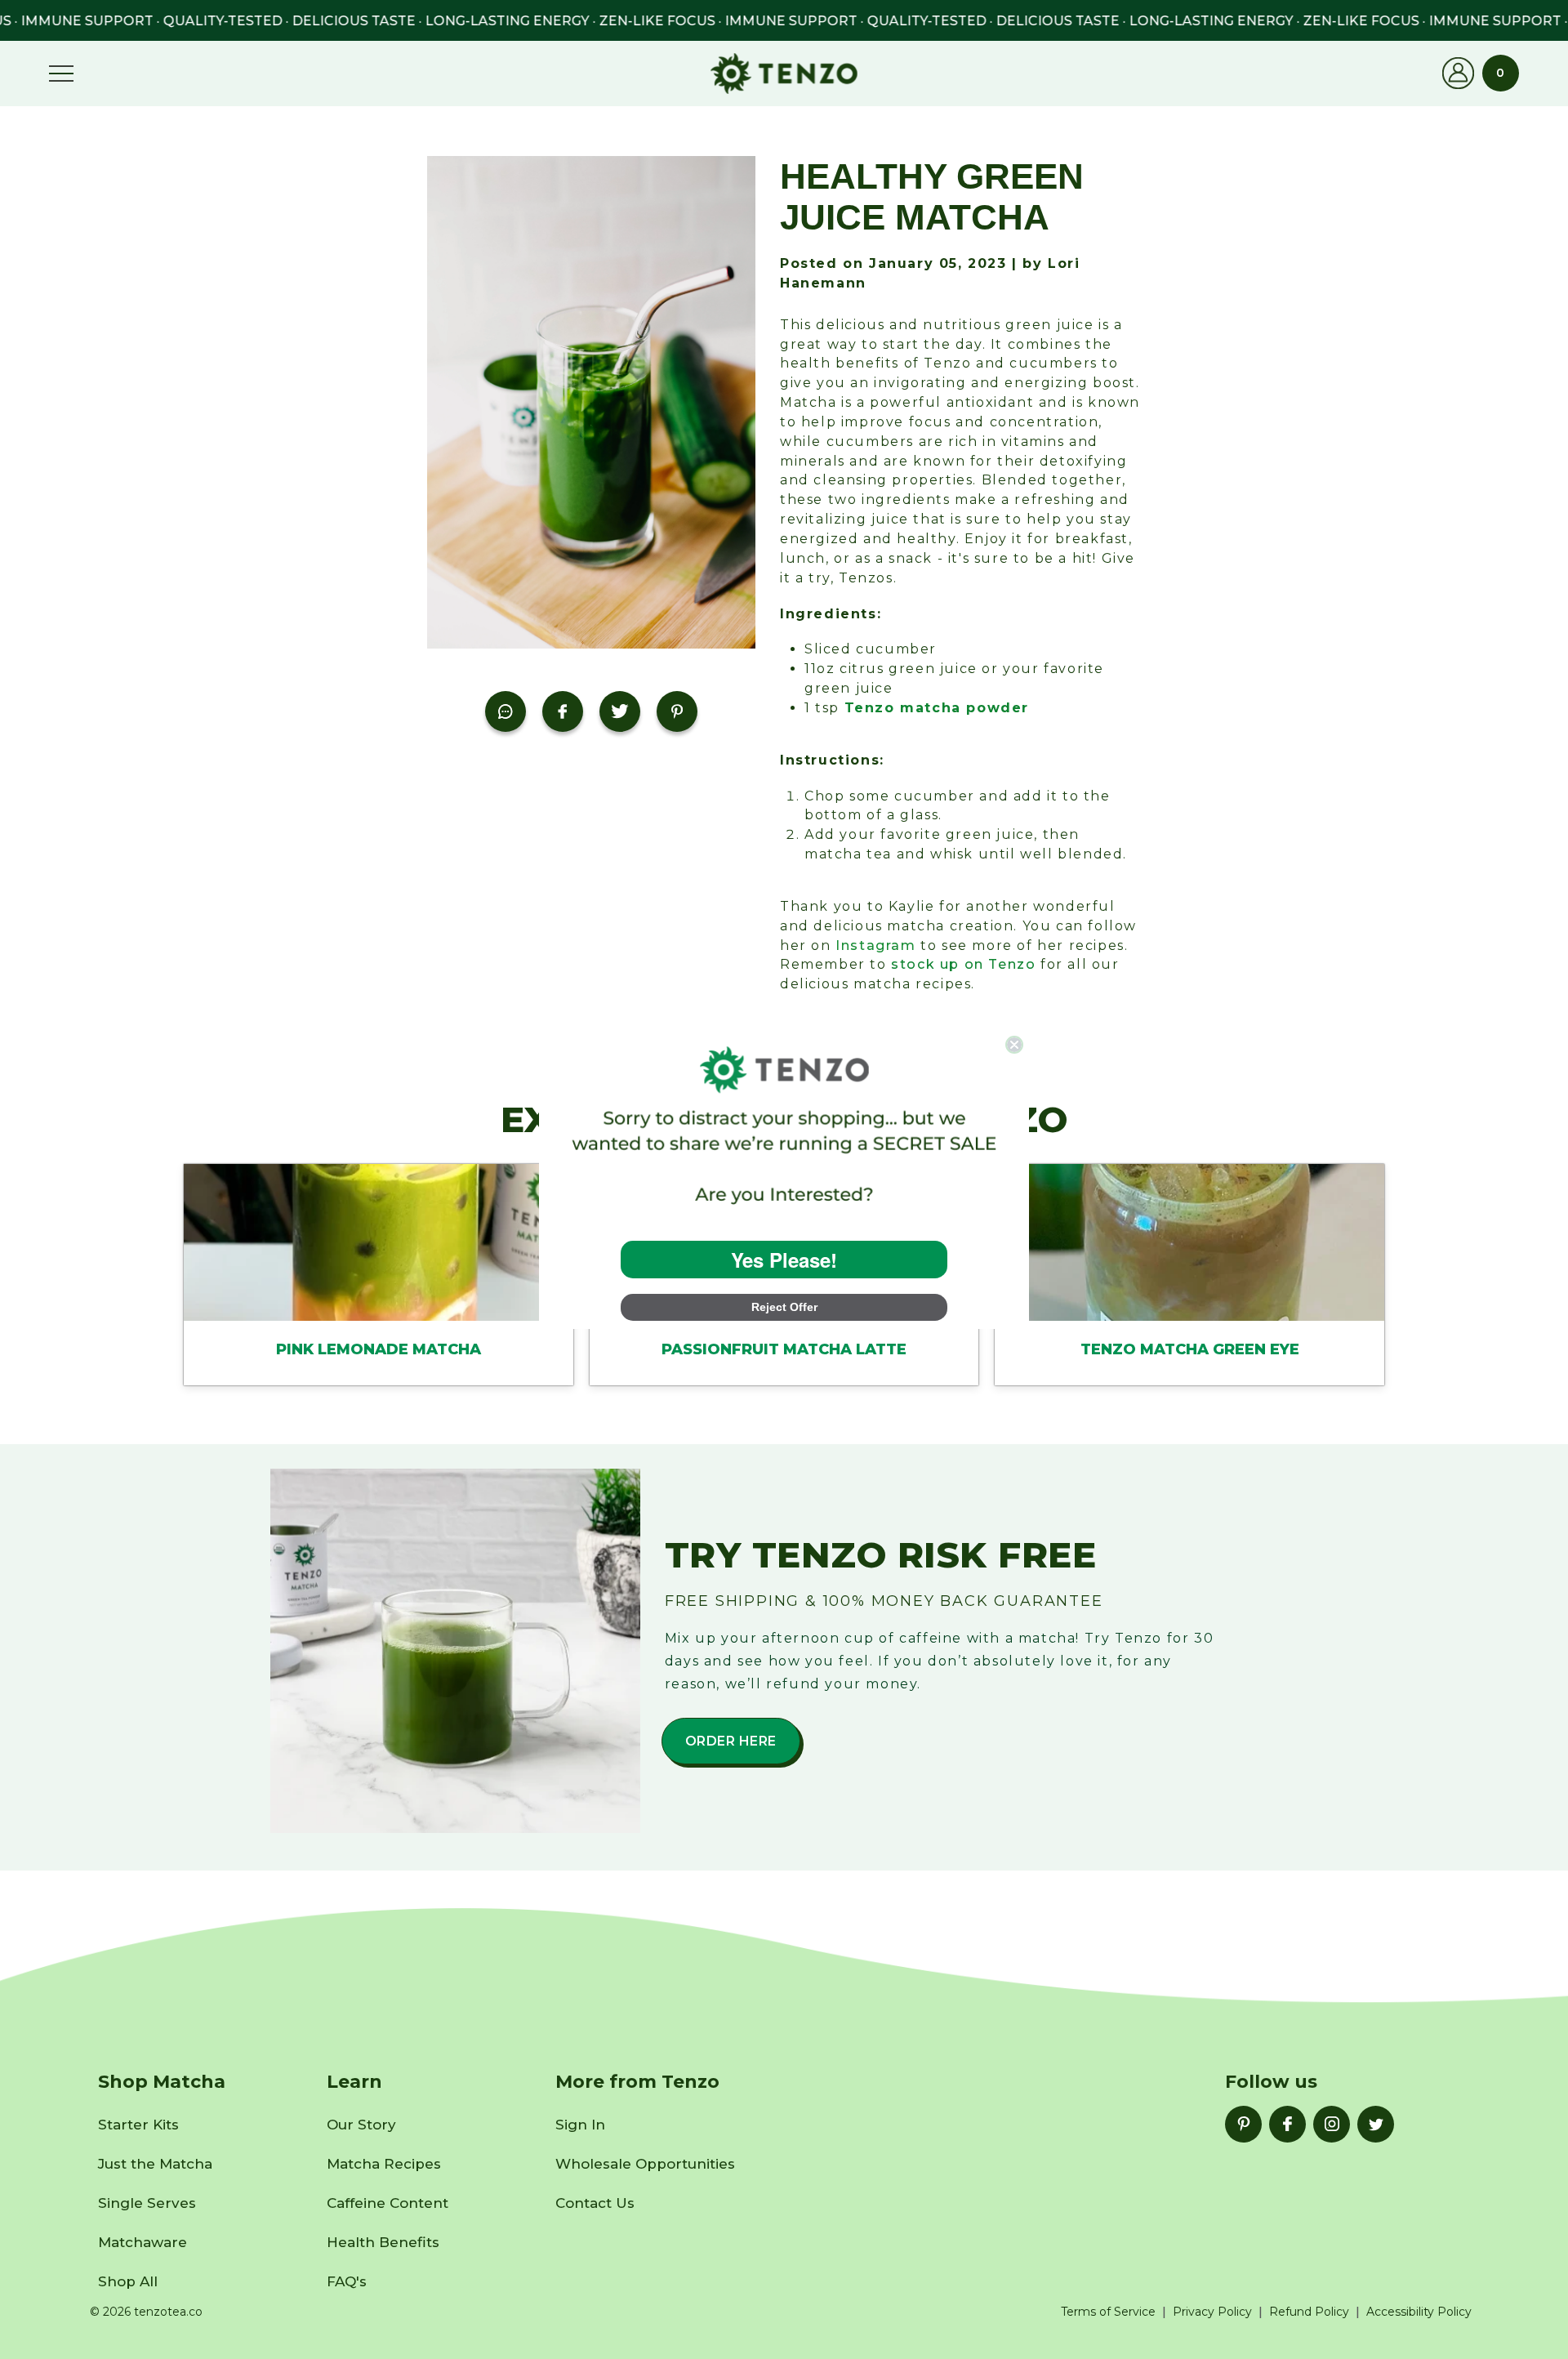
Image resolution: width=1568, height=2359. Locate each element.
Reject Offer (784, 1307)
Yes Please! (784, 1260)
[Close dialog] (1014, 1045)
